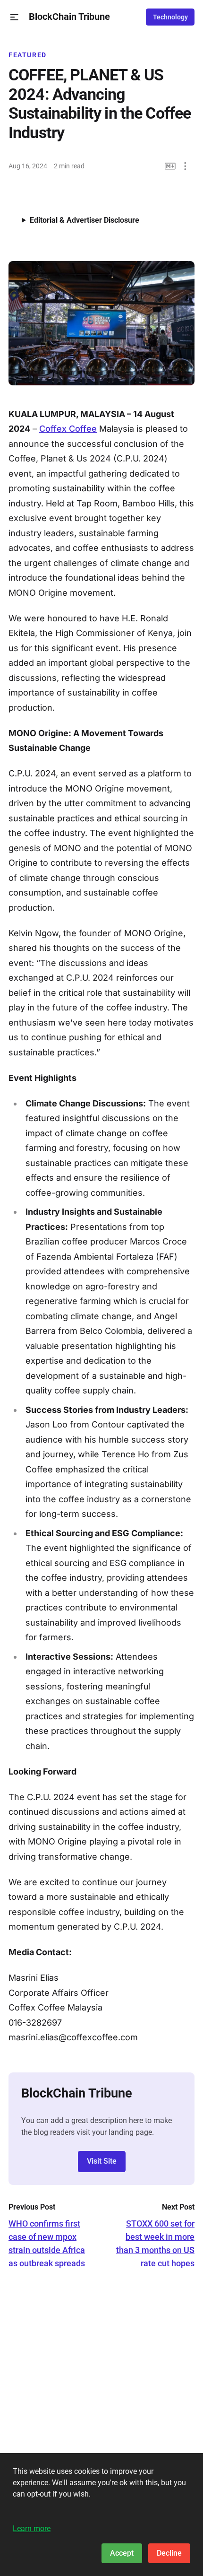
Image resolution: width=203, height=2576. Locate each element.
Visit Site (102, 2161)
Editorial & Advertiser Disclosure (85, 220)
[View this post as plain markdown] (170, 166)
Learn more (32, 2528)
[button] (14, 17)
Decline (169, 2553)
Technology (170, 17)
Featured (28, 55)
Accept (122, 2553)
